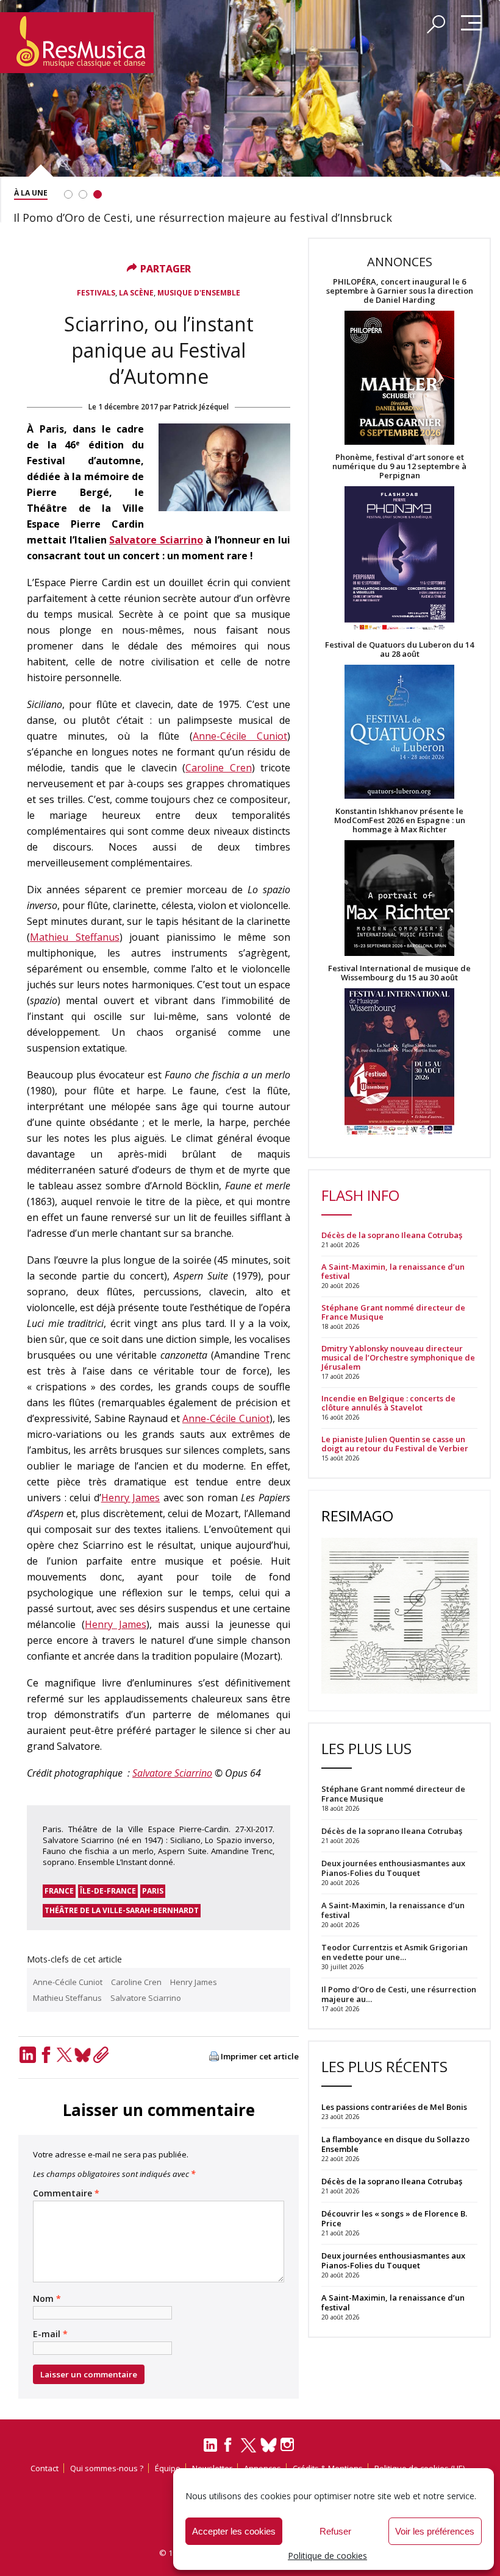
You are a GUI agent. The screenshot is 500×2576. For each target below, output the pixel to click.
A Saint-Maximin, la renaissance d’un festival (393, 1272)
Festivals (96, 293)
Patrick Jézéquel (201, 407)
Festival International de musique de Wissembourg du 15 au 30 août (399, 973)
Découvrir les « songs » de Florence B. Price (394, 2218)
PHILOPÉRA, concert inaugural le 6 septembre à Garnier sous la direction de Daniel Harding (400, 291)
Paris (153, 1891)
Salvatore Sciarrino (156, 540)
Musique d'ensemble (199, 293)
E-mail (50, 2334)
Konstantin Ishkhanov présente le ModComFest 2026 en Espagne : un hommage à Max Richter (400, 820)
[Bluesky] (82, 2055)
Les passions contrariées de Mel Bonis (394, 2107)
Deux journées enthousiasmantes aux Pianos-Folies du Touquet (393, 2260)
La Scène (136, 293)
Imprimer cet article (260, 2057)
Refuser (335, 2531)
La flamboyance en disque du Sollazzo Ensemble (395, 2144)
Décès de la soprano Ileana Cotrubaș (392, 1235)
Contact (45, 2468)
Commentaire (66, 2193)
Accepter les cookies (234, 2531)
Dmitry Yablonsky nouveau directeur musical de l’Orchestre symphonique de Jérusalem (398, 1358)
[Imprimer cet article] (214, 2057)
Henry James (131, 1498)
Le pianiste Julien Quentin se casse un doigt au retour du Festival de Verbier (395, 1444)
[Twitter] (64, 2055)
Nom (47, 2299)
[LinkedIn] (27, 2055)
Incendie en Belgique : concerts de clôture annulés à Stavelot (388, 1403)
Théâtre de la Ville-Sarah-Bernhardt (122, 1910)
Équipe (168, 2468)
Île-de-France (108, 1891)
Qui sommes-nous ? (107, 2468)
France (59, 1891)
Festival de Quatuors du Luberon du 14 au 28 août (399, 649)
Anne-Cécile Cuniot (240, 736)
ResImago (357, 1516)
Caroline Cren (218, 768)
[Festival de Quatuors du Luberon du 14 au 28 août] (399, 733)
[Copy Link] (101, 2055)
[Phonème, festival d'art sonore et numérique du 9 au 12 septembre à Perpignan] (399, 560)
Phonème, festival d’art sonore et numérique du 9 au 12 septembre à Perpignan (399, 466)
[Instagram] (289, 2445)
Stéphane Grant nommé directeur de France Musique (393, 1312)
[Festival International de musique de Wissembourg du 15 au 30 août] (399, 1062)
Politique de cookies (327, 2556)
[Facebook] (46, 2055)
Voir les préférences (435, 2531)
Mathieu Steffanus (75, 937)
